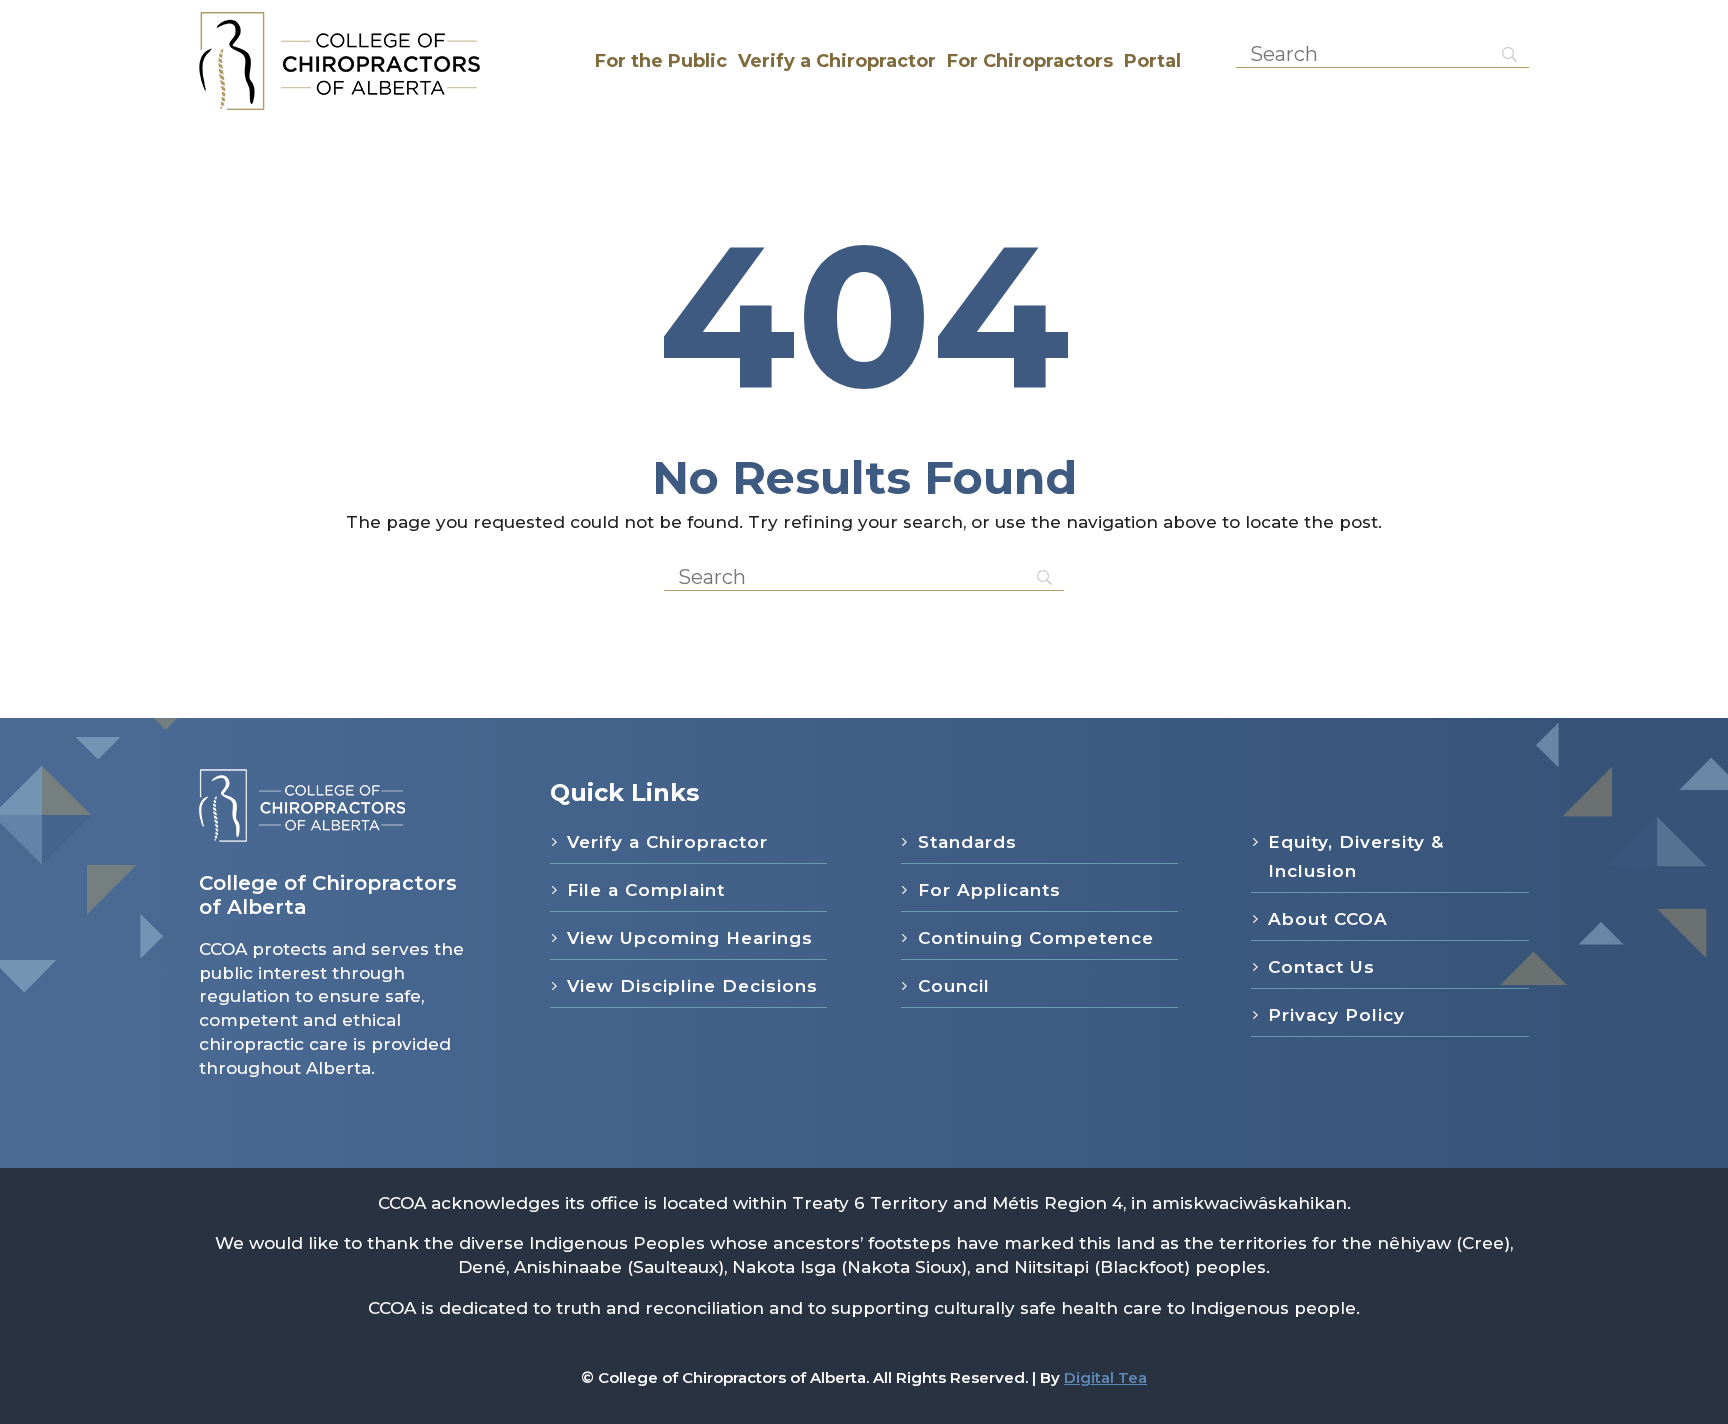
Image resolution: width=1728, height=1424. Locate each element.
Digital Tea (1105, 1377)
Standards (967, 842)
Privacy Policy (1336, 1015)
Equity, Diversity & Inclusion (1356, 856)
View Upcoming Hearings (690, 938)
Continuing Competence (1036, 938)
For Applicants (989, 890)
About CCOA (1328, 919)
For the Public (661, 61)
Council (954, 986)
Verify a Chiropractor (837, 61)
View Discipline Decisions (692, 986)
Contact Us (1321, 967)
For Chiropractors (1030, 61)
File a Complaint (646, 890)
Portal (1152, 61)
